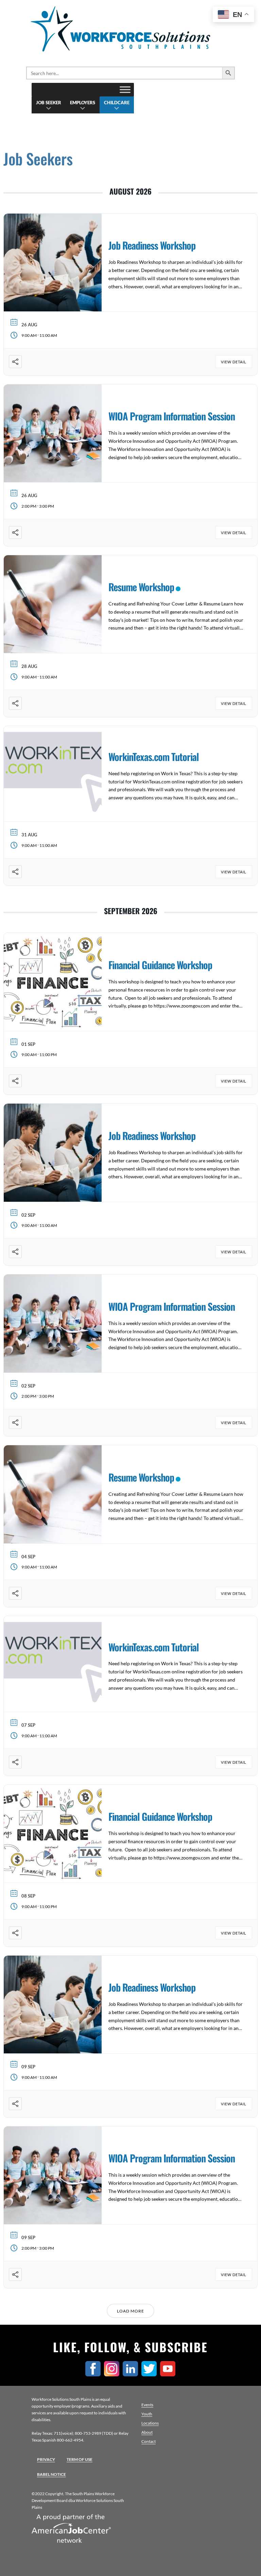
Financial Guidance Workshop (160, 965)
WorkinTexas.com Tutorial (154, 756)
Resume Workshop (141, 587)
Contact (149, 2441)
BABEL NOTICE (51, 2474)
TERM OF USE (80, 2459)
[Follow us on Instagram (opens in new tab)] (113, 2374)
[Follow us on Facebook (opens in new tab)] (95, 2374)
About (147, 2432)
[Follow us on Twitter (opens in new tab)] (151, 2374)
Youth (147, 2414)
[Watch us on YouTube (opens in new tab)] (169, 2374)
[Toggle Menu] (125, 89)
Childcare (117, 103)
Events (147, 2405)
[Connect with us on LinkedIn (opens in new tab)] (132, 2374)
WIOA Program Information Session (172, 416)
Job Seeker (49, 103)
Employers (83, 103)
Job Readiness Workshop (152, 245)
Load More (130, 2311)
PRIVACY (46, 2459)
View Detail (234, 362)
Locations (150, 2423)
